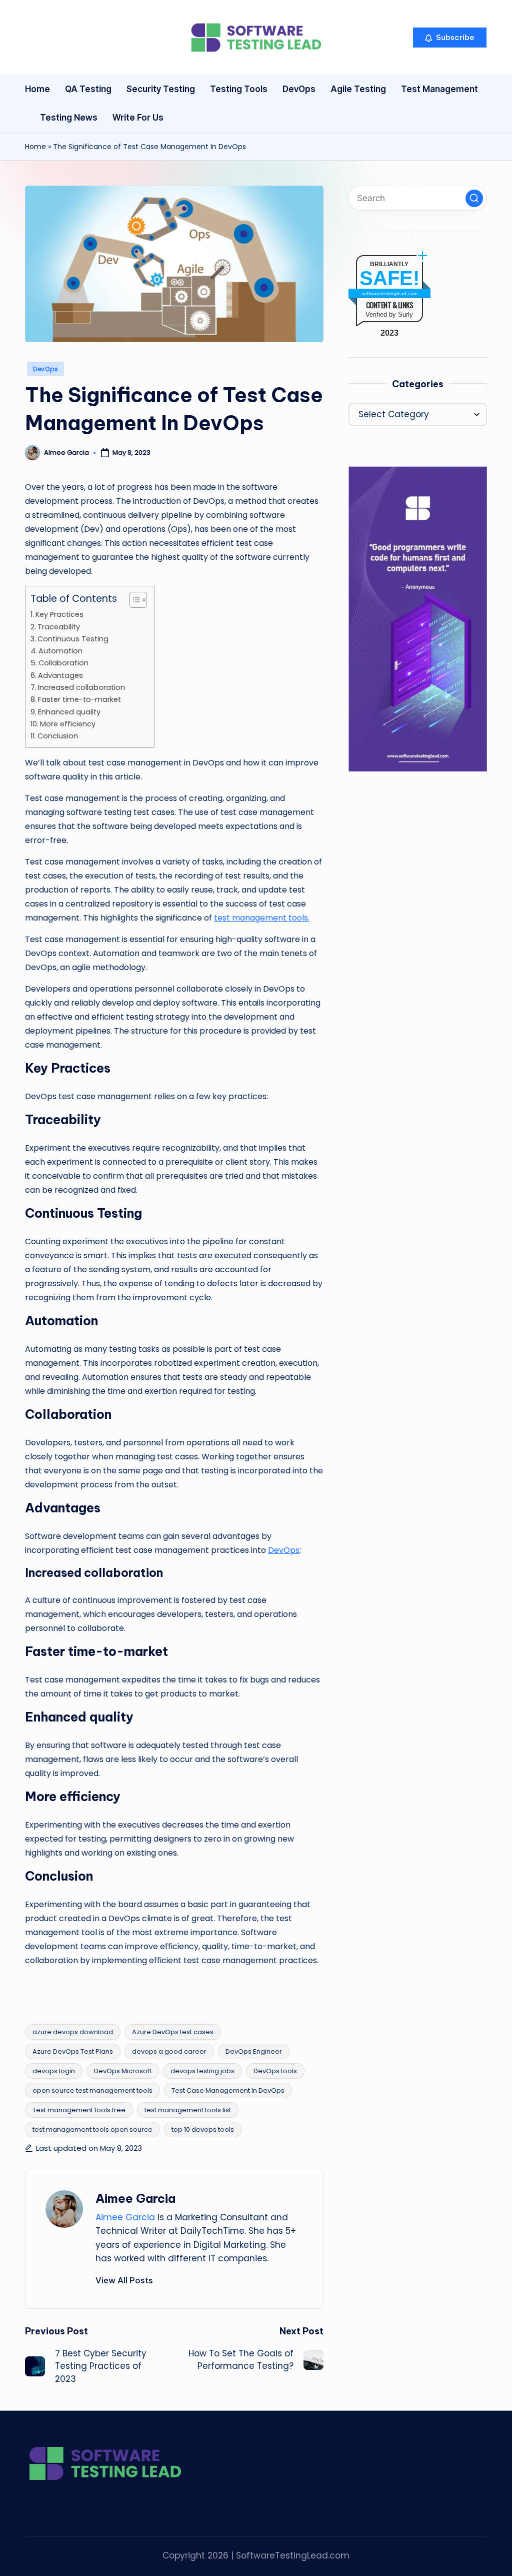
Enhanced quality (69, 712)
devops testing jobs (202, 2071)
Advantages (60, 675)
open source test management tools (92, 2090)
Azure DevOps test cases (173, 2032)
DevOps (45, 369)
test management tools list (188, 2110)
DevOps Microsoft (123, 2071)
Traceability (59, 627)
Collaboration (63, 663)
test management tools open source (92, 2129)
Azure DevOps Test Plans (73, 2051)
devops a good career (169, 2051)
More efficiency (68, 724)
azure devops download (73, 2032)
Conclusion (58, 736)
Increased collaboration (81, 687)
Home (35, 147)
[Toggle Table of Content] (133, 600)
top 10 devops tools (203, 2129)
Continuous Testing (73, 639)
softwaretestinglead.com (389, 293)
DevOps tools (275, 2071)
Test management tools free (79, 2110)
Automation (60, 651)
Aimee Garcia (135, 2198)
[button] (450, 38)
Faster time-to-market (79, 699)
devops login (54, 2071)
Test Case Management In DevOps (228, 2090)
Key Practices (59, 614)
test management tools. (262, 918)
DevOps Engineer (254, 2051)
